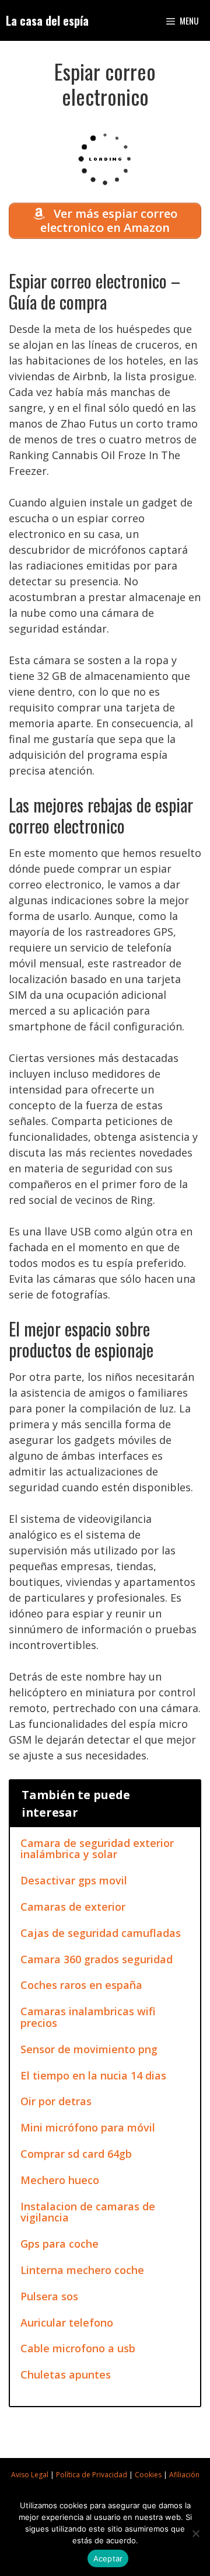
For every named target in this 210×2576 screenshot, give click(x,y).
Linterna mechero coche (82, 2270)
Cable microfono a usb (78, 2348)
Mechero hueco (60, 2180)
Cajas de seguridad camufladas (101, 1933)
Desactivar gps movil (74, 1880)
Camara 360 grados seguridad (97, 1959)
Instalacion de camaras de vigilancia (88, 2212)
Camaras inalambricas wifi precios (88, 2017)
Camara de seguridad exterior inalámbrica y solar (97, 1849)
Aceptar (108, 2558)
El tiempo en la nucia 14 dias (93, 2075)
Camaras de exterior (73, 1907)
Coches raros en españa (81, 1985)
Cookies (148, 2475)
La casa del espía (47, 20)
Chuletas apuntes (66, 2374)
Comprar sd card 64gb (76, 2154)
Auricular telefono (67, 2322)
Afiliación (184, 2475)
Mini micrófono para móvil (88, 2127)
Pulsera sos (49, 2296)
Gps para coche (60, 2244)
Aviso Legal (30, 2475)
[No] (195, 2533)
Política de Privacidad (92, 2475)
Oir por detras (56, 2101)
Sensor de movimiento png (89, 2049)
